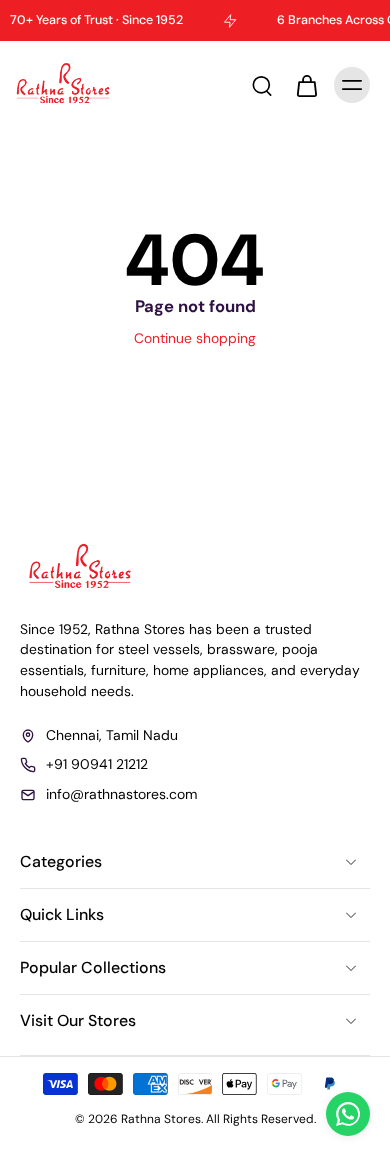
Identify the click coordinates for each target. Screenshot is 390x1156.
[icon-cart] (306, 85)
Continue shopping (195, 338)
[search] (262, 85)
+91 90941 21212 (97, 764)
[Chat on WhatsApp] (348, 1114)
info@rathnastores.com (121, 793)
